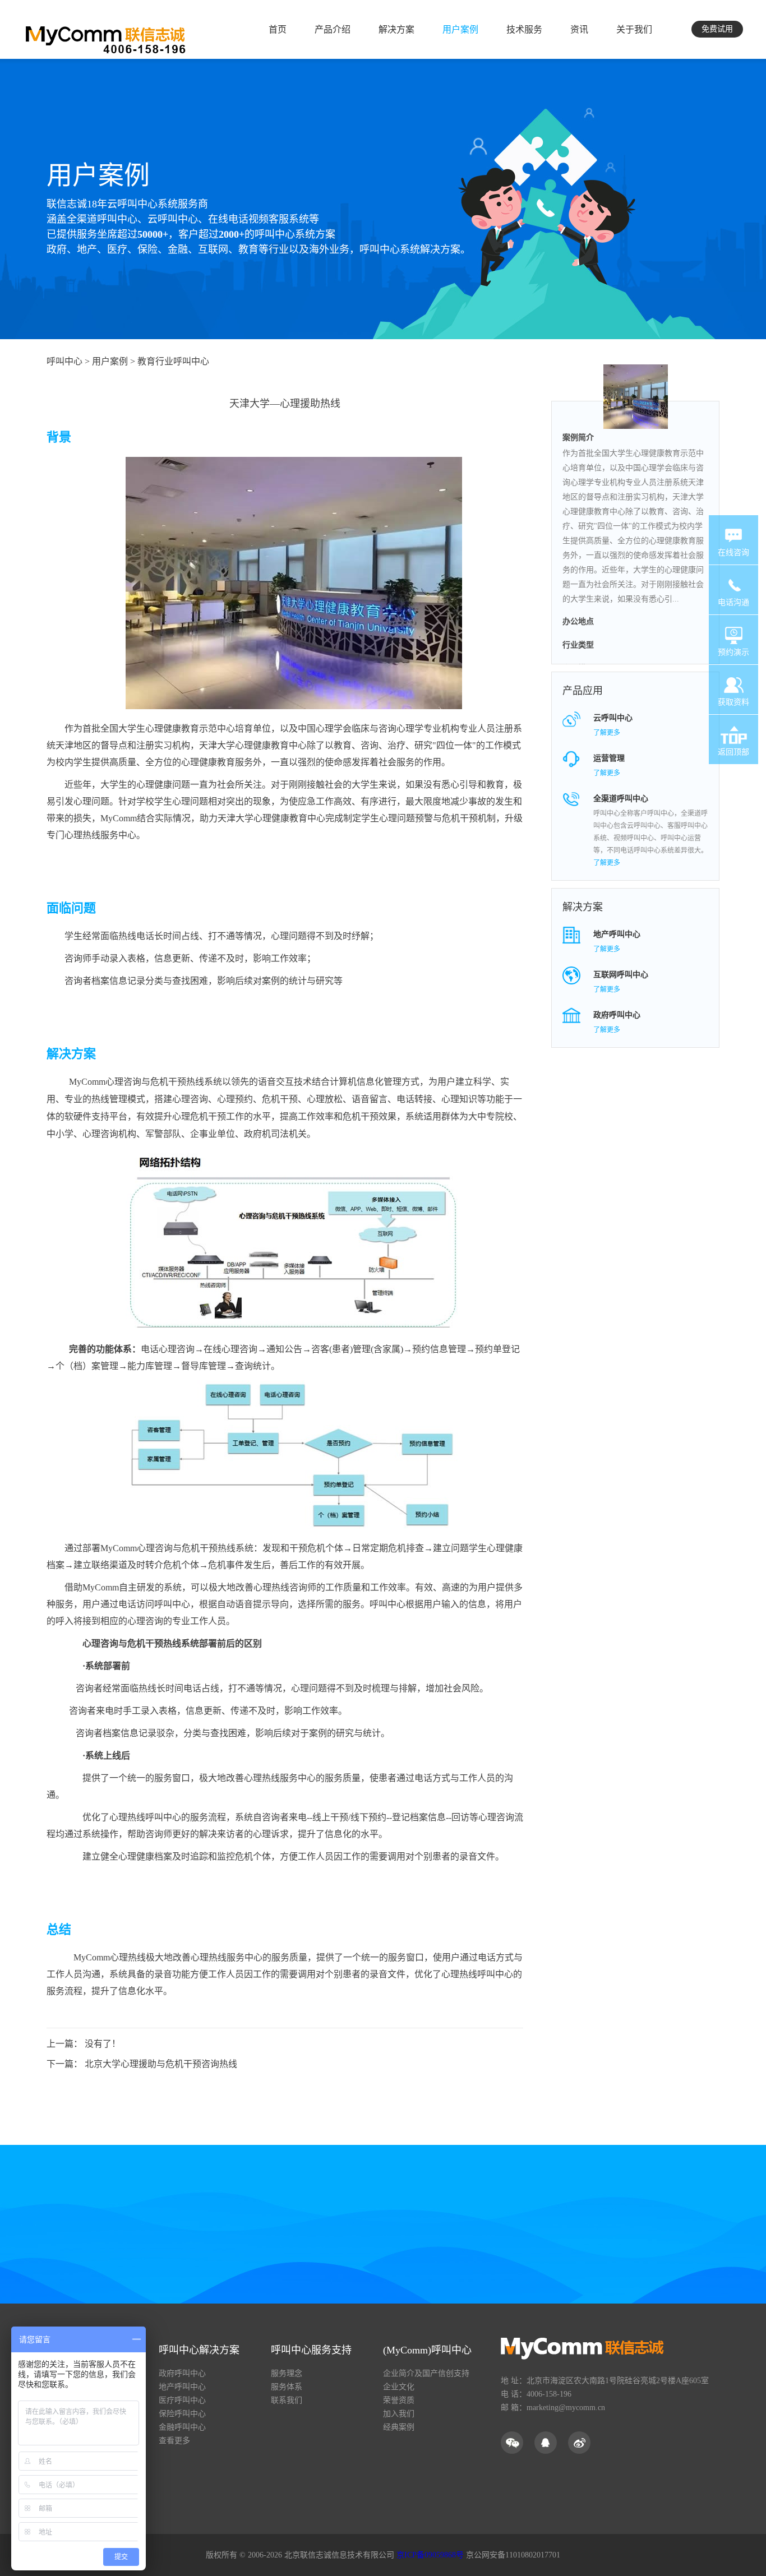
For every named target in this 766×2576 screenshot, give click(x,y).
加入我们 (399, 2414)
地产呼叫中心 (182, 2387)
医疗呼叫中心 (182, 2400)
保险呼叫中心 (182, 2414)
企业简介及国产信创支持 (426, 2373)
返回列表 (296, 2140)
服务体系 (287, 2387)
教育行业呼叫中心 (173, 361)
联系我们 (287, 2400)
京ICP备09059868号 (430, 2555)
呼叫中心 (64, 361)
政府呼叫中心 (182, 2373)
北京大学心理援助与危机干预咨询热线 (161, 2064)
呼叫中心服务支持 (311, 2350)
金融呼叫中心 (182, 2427)
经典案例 (399, 2427)
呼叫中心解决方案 (199, 2350)
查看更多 (174, 2441)
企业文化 (399, 2387)
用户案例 (98, 175)
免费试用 (717, 29)
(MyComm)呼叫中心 (427, 2350)
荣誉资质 (399, 2400)
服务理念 (287, 2373)
